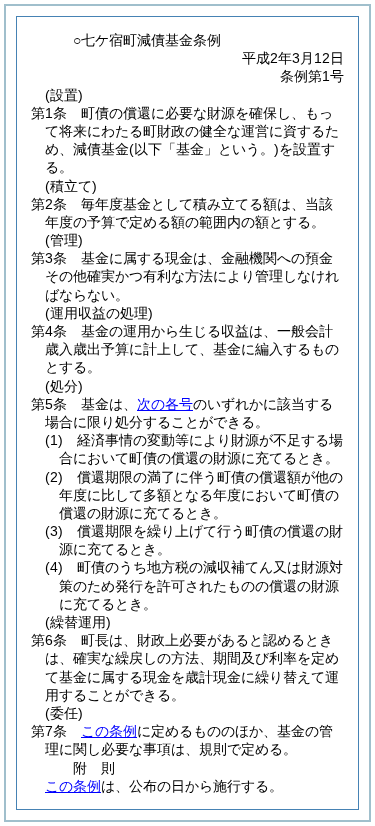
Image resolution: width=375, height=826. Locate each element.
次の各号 (165, 404)
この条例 (109, 731)
